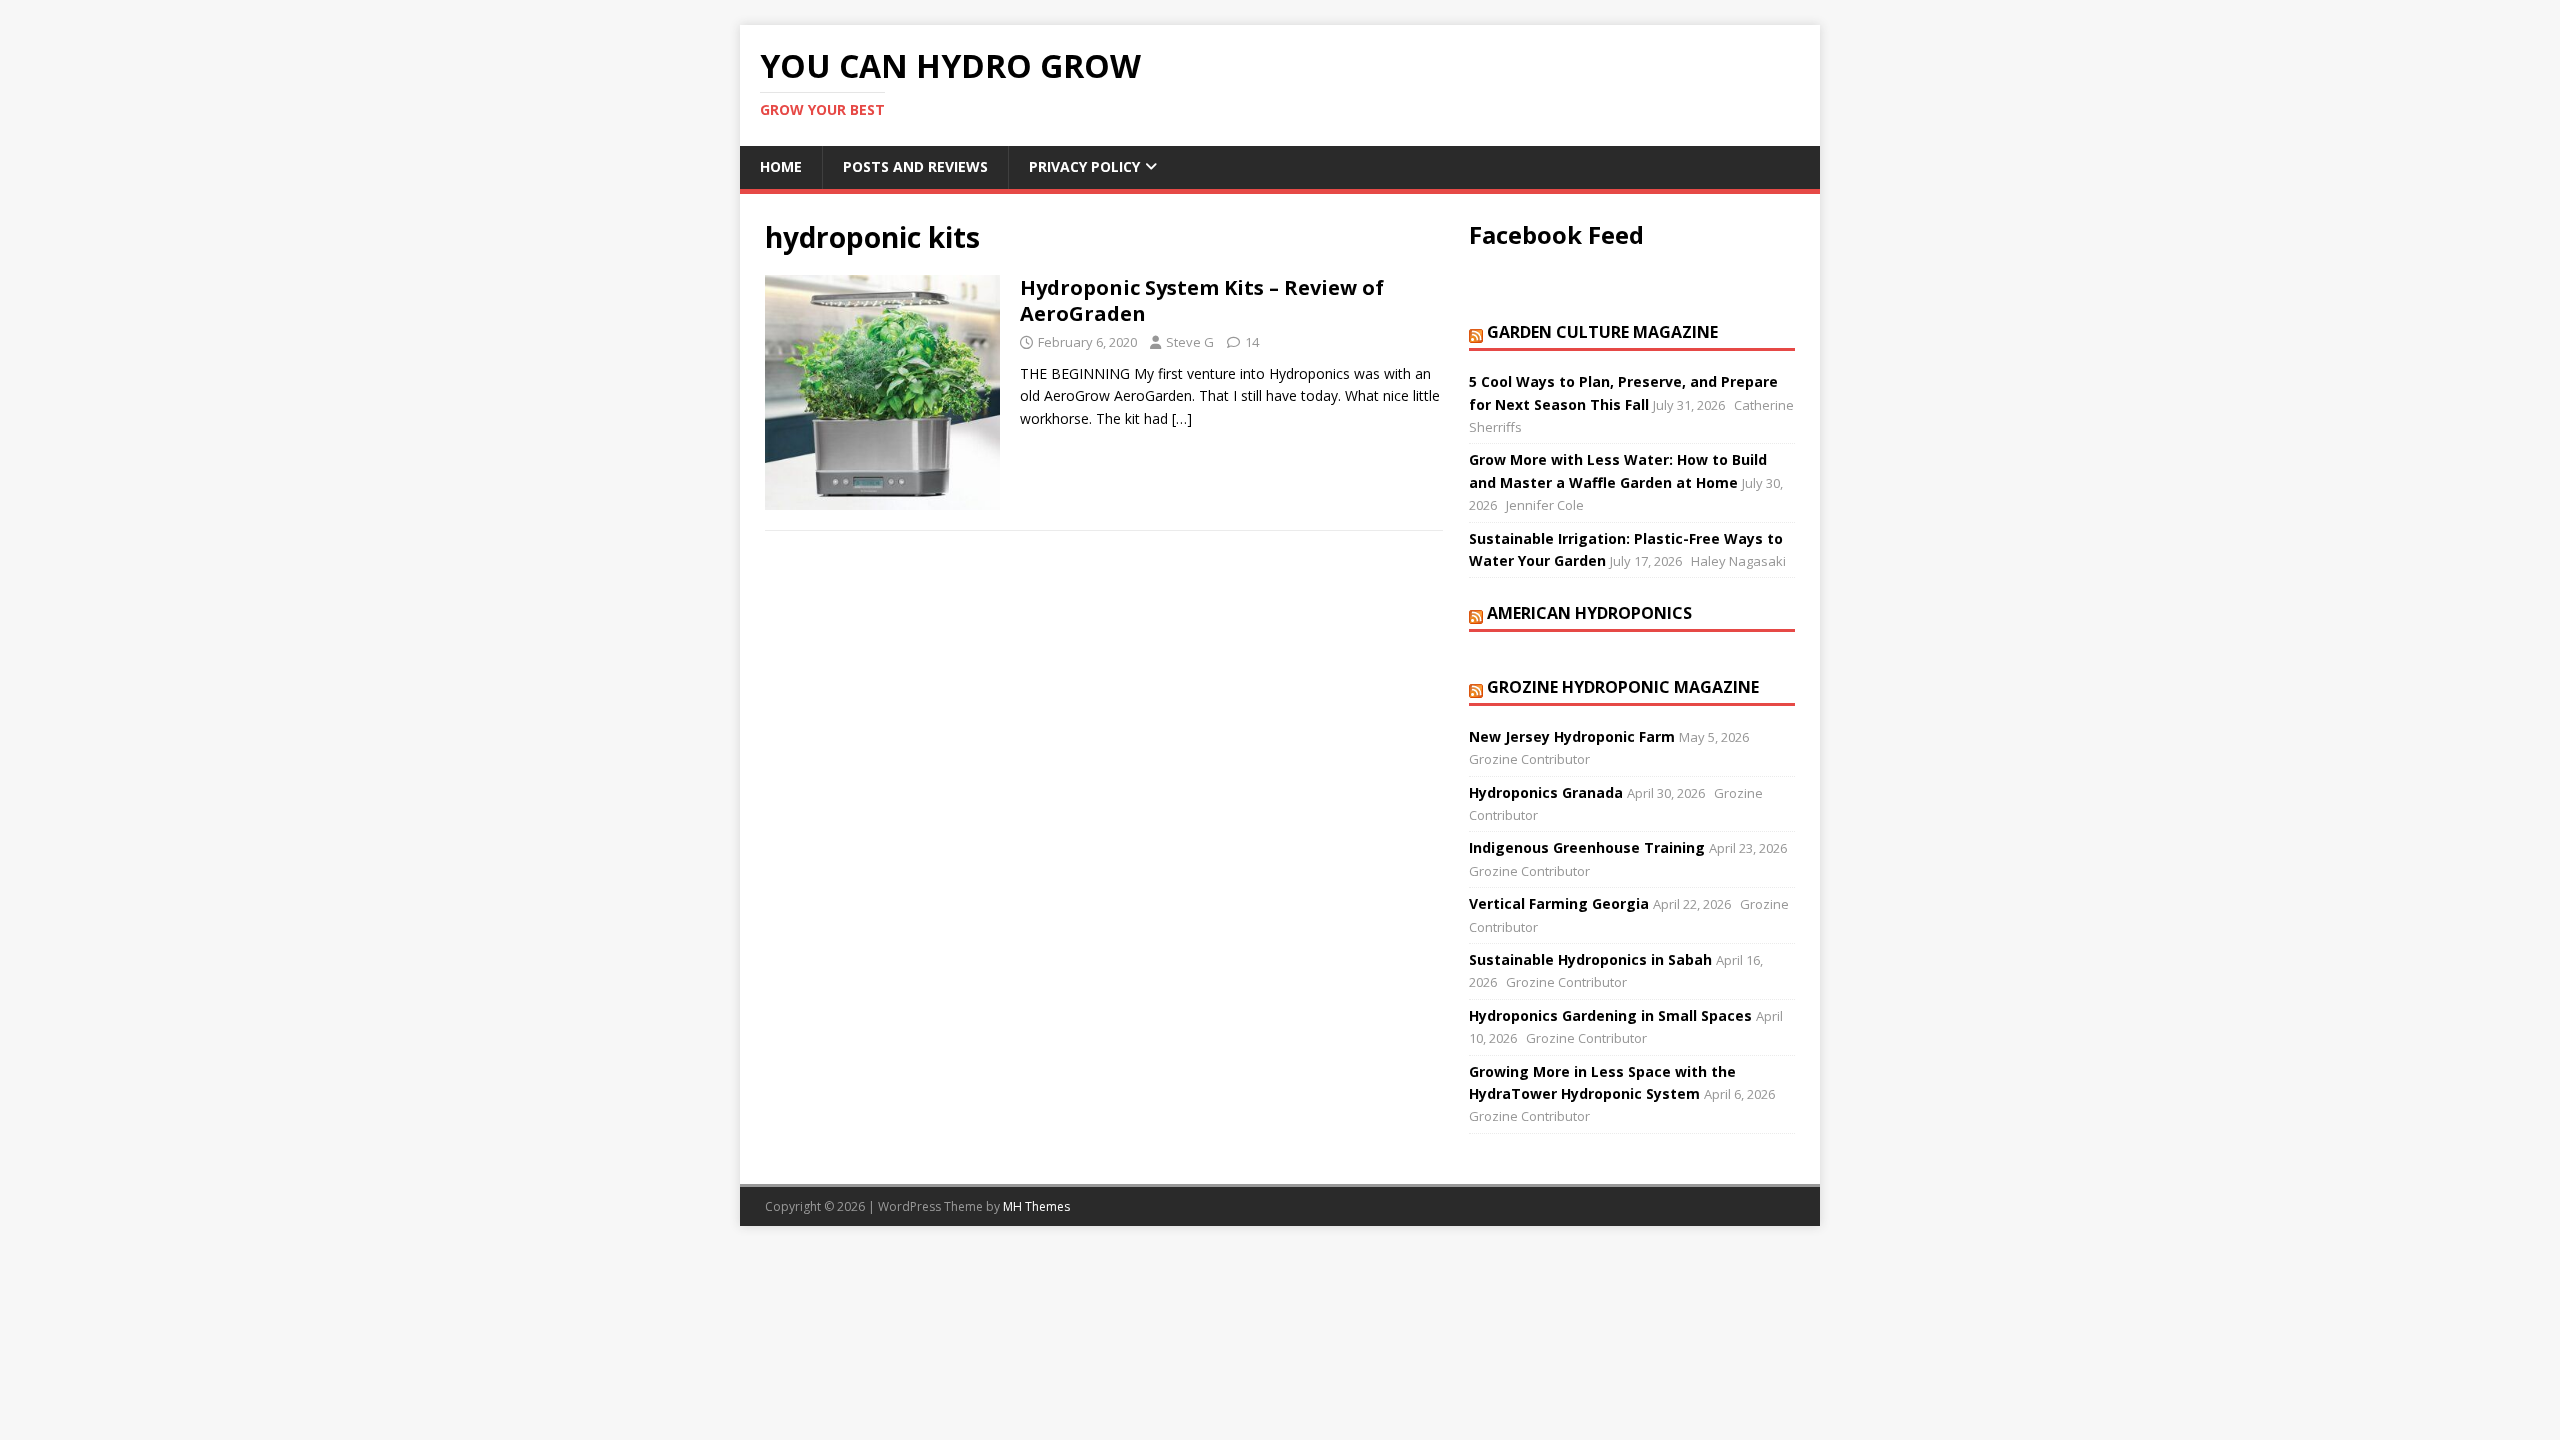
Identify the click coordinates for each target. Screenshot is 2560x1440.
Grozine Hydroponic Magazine (1623, 687)
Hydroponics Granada (1546, 792)
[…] (1182, 418)
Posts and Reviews (915, 166)
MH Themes (1036, 1206)
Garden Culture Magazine (1602, 332)
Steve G (1190, 342)
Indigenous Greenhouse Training (1587, 847)
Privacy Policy (1084, 166)
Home (781, 166)
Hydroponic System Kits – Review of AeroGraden (1202, 300)
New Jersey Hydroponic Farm (1572, 736)
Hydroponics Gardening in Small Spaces (1610, 1015)
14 (1252, 342)
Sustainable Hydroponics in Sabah (1590, 959)
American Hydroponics (1589, 613)
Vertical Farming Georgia (1559, 903)
